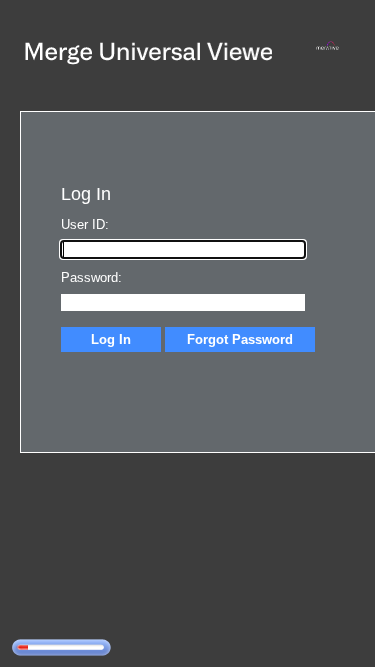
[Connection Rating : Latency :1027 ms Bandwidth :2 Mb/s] (61, 647)
